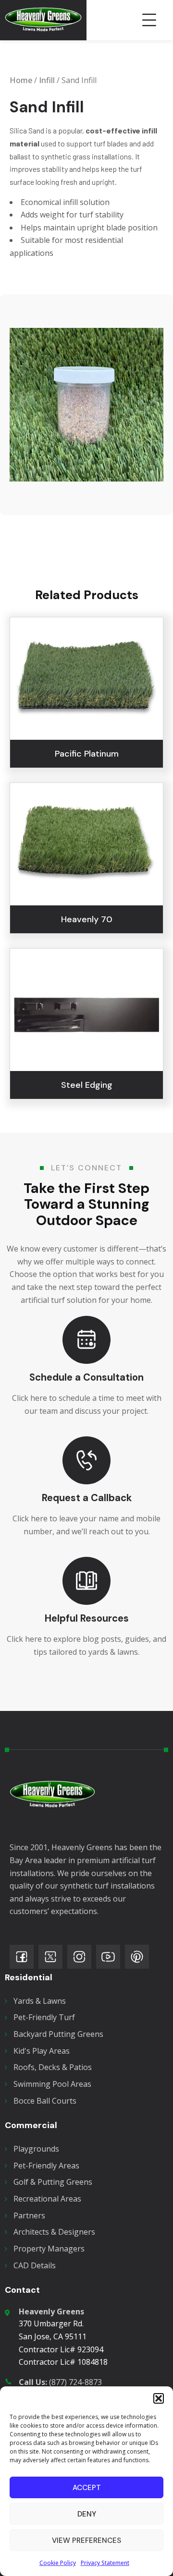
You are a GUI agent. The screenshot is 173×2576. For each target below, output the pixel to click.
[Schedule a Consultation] (86, 1340)
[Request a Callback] (86, 1460)
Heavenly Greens (51, 2311)
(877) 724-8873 (60, 2382)
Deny (87, 2514)
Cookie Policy (58, 2563)
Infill (47, 80)
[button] (159, 2398)
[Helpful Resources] (86, 1581)
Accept (87, 2488)
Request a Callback (87, 1498)
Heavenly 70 (87, 919)
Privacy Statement (105, 2563)
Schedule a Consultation (86, 1377)
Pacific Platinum (87, 754)
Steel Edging (87, 1085)
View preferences (86, 2540)
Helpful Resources (87, 1618)
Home (21, 80)
